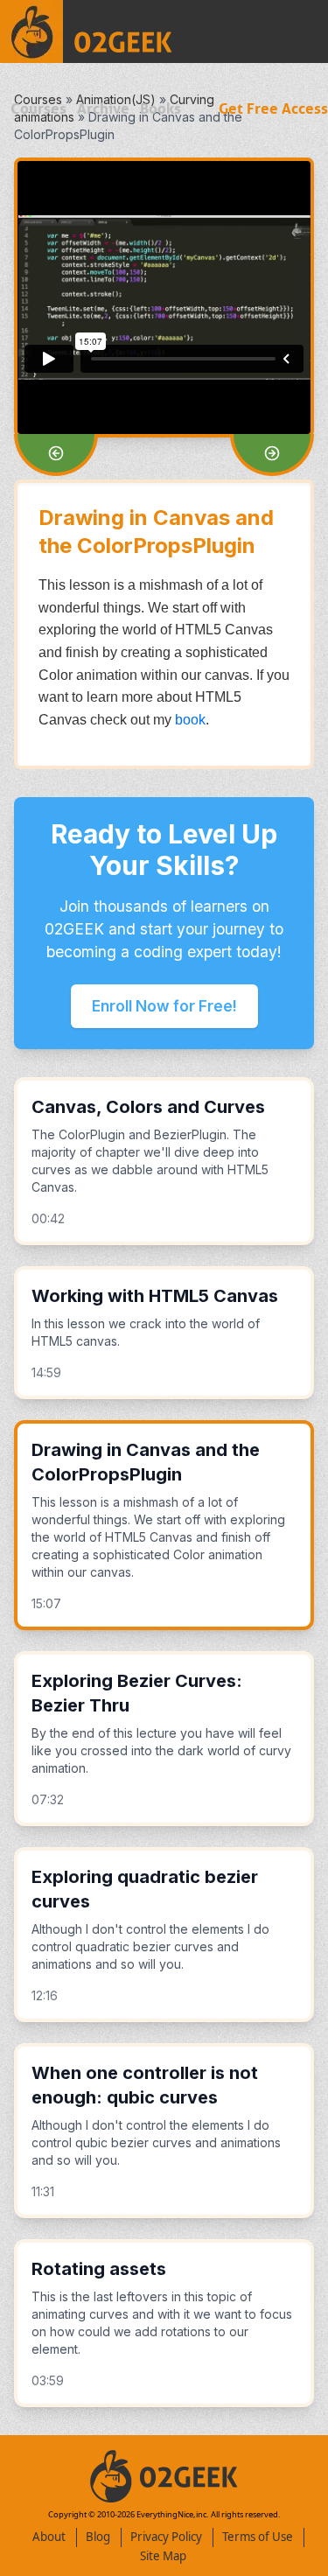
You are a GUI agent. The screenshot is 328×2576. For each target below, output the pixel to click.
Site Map (163, 2556)
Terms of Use (258, 2537)
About (49, 2537)
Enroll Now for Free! (164, 1006)
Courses (38, 109)
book (190, 720)
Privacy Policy (166, 2537)
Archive (103, 109)
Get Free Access (273, 109)
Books (161, 109)
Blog (98, 2537)
